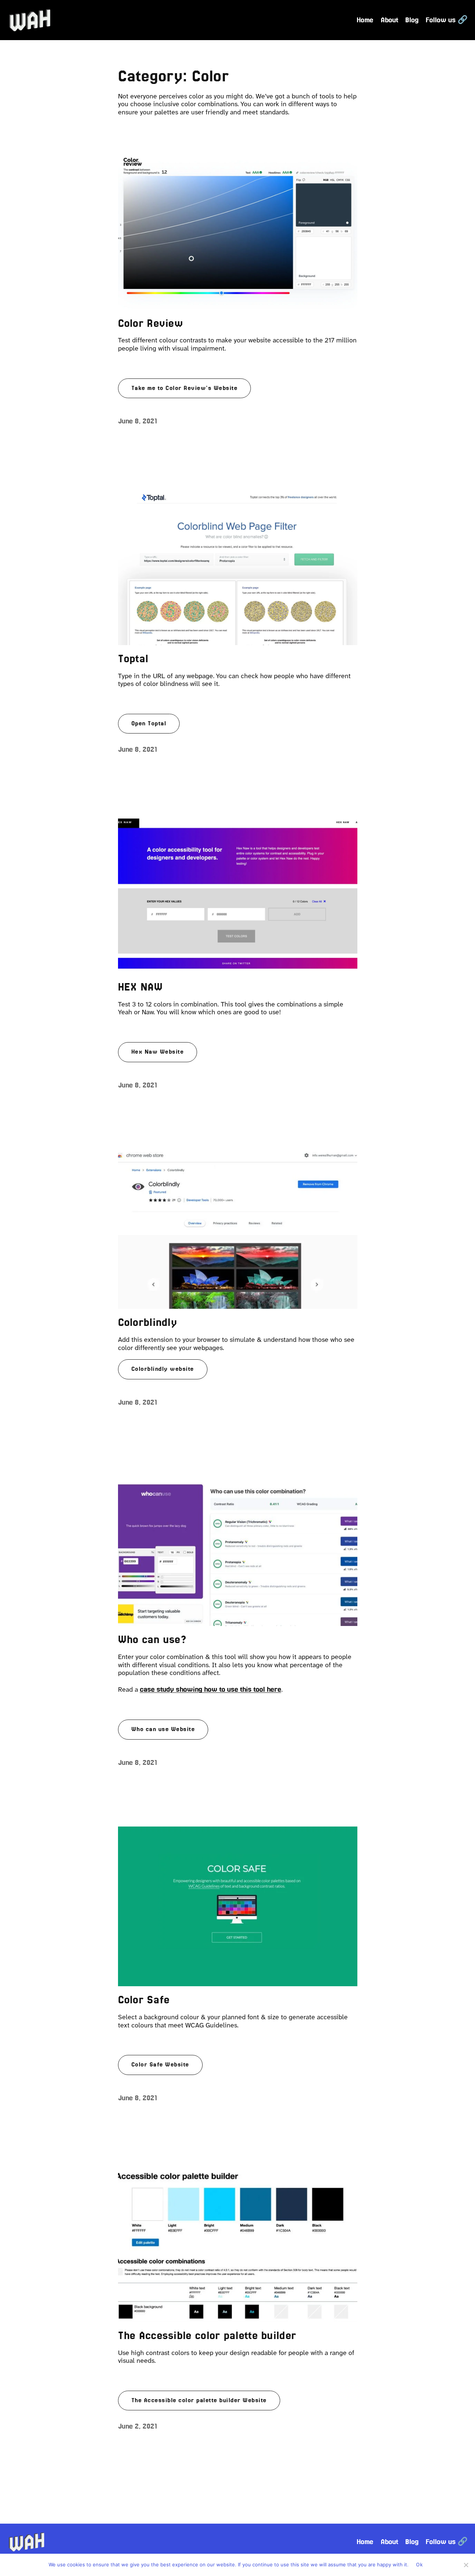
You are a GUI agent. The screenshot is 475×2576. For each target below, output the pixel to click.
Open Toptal (149, 723)
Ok (419, 2564)
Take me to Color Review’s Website (185, 388)
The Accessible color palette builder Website (199, 2400)
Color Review (151, 323)
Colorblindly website (163, 1369)
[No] (466, 2565)
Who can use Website (163, 1729)
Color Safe (144, 2000)
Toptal (133, 658)
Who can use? (153, 1639)
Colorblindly (148, 1322)
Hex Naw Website (158, 1052)
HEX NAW (141, 987)
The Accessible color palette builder (207, 2335)
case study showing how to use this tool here (211, 1689)
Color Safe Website (160, 2065)
